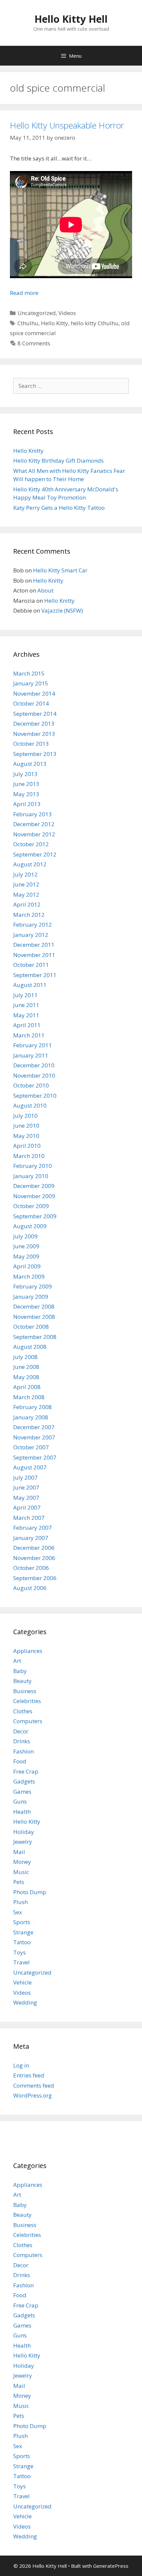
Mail (19, 1852)
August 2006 (30, 1588)
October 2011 (31, 965)
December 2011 (34, 945)
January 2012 (31, 935)
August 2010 (30, 1105)
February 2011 (33, 1045)
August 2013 (30, 764)
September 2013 (35, 754)
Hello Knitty (28, 451)
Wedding (25, 2002)
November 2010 (34, 1075)
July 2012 (25, 874)
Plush (20, 1902)
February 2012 (33, 925)
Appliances (28, 1651)
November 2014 (34, 694)
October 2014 (31, 703)
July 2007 (25, 1477)
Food (20, 1761)
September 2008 (35, 1337)
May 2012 (26, 895)
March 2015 (29, 673)
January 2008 (31, 1417)
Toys (19, 1952)
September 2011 (35, 975)
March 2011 (29, 1035)
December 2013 (34, 724)
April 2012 (27, 904)
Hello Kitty (54, 323)
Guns (20, 1801)
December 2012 (34, 824)
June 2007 (26, 1487)
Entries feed (29, 2075)
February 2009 (33, 1286)
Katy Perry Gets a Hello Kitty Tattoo (59, 508)
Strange (23, 1932)
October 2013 (31, 744)
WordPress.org (33, 2095)
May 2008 (26, 1377)
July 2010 (25, 1116)
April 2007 (27, 1507)
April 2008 (27, 1387)
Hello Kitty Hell (71, 19)
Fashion (23, 1751)
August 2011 (30, 985)
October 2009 (31, 1206)
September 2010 (35, 1096)
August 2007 (30, 1467)
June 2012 (26, 884)
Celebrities (27, 1701)
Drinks (22, 1741)
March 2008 (29, 1397)
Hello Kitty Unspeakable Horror (67, 125)
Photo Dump (30, 1892)
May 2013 (26, 794)
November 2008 (34, 1317)
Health (22, 1812)
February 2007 (33, 1528)
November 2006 (34, 1558)
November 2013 (34, 734)
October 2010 (31, 1085)
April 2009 (27, 1266)
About (45, 590)
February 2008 (33, 1407)
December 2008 (34, 1306)
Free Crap (26, 1771)
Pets (19, 1882)
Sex (18, 1912)
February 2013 (33, 814)
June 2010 (26, 1126)
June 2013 (26, 784)
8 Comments (34, 343)
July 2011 (25, 995)
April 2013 (27, 804)
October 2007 (31, 1447)
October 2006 (31, 1568)
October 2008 (31, 1327)
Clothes (23, 1711)
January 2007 (31, 1538)
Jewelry (23, 1842)
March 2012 (29, 915)
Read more (24, 293)
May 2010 (26, 1136)
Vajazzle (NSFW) (62, 610)
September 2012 (35, 854)
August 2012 (30, 864)
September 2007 (35, 1457)
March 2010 (29, 1156)
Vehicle (22, 1982)
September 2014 (35, 714)
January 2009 (31, 1297)
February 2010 (33, 1166)
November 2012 (34, 834)
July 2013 (25, 774)
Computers (28, 1721)
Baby (20, 1671)
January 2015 (31, 683)
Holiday (24, 1832)
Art (17, 1661)
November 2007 (34, 1437)
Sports (22, 1922)
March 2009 (29, 1276)
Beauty (22, 1681)
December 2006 (34, 1548)
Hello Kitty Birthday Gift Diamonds (58, 461)
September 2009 (35, 1216)
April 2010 (27, 1146)
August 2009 (30, 1226)
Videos (67, 313)
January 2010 (31, 1176)
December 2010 (34, 1065)
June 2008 (26, 1367)
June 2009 (26, 1246)
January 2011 (31, 1055)
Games (22, 1792)
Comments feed (34, 2085)
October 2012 (31, 844)
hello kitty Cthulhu (95, 323)
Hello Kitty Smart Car (60, 570)
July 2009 (25, 1236)
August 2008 (30, 1347)
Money (22, 1862)
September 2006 (35, 1578)
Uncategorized (37, 313)
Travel (21, 1962)
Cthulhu (28, 323)
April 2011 (27, 1025)
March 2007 (29, 1518)
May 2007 (26, 1498)
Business (25, 1691)
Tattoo (22, 1942)
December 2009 (34, 1186)
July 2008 (25, 1357)
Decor (21, 1731)
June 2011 (26, 1005)
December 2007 (34, 1427)
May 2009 (26, 1256)
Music (21, 1872)
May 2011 (26, 1015)
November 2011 (34, 955)
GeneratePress (111, 2566)
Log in (21, 2065)
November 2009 (34, 1196)
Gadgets (24, 1781)
